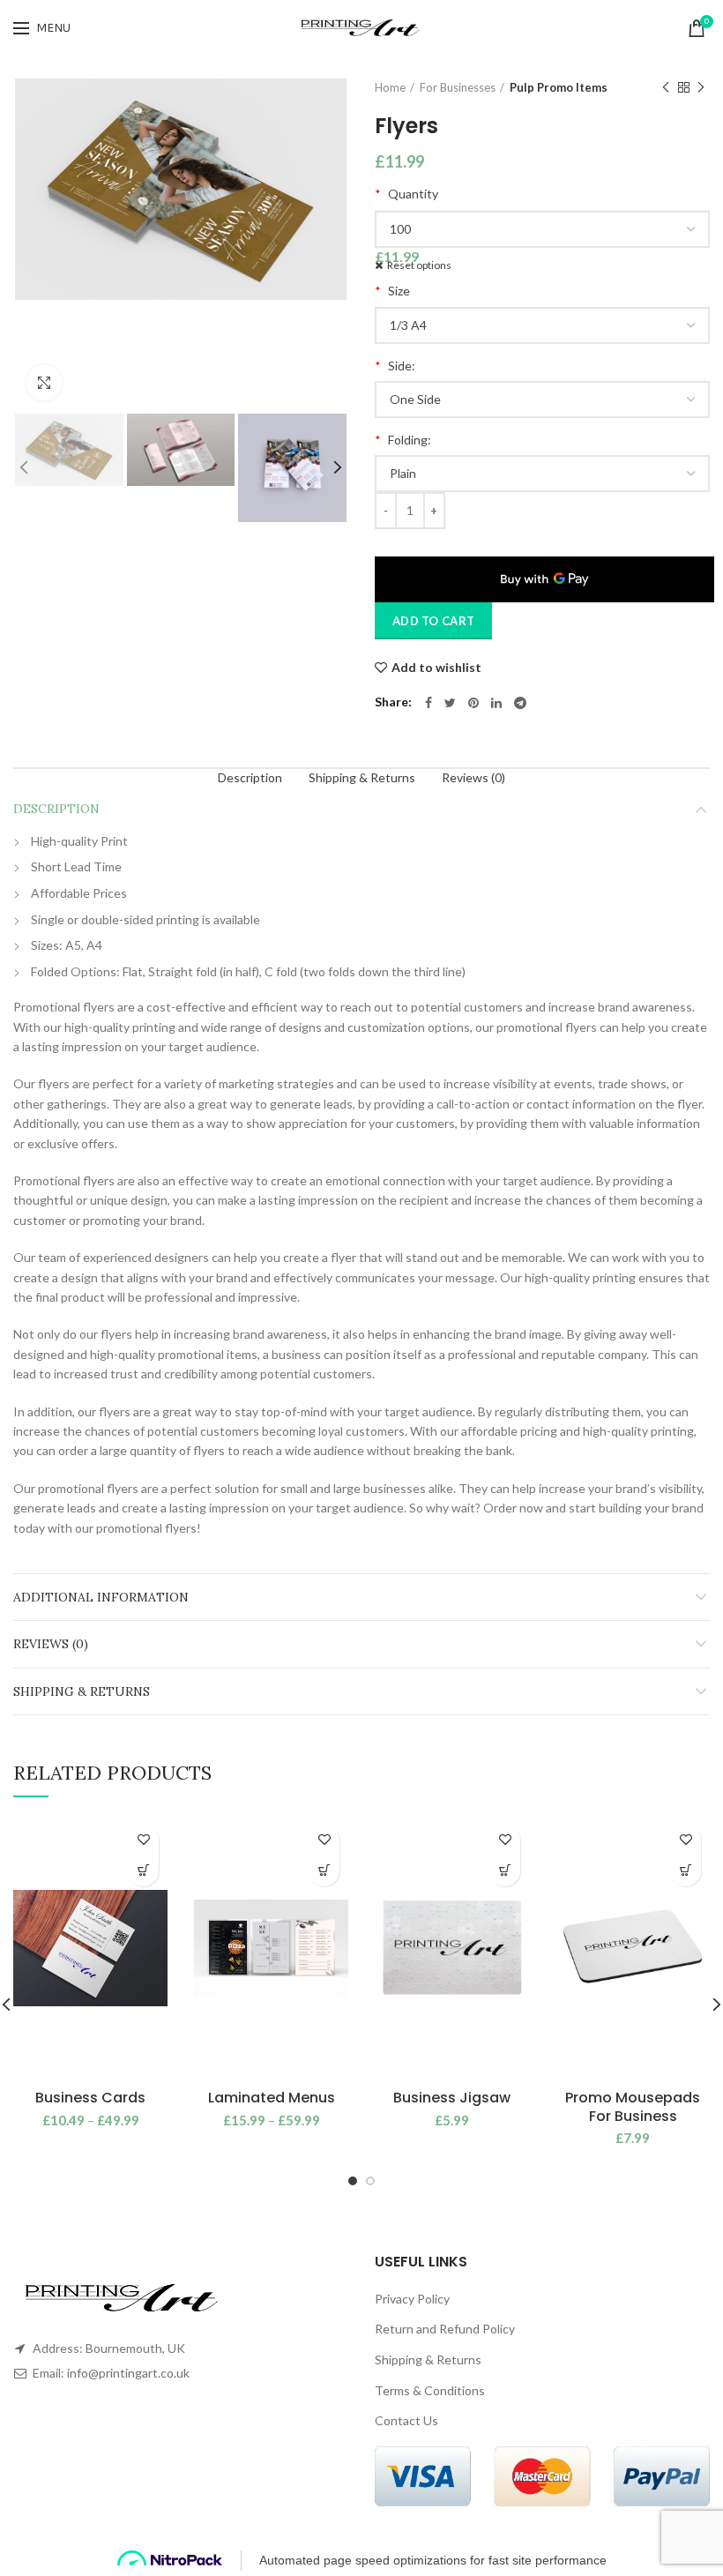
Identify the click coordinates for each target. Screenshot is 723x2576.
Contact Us (406, 2420)
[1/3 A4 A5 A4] (542, 325)
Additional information (101, 1597)
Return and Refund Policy (445, 2329)
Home (390, 87)
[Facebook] (429, 703)
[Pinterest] (473, 703)
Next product (701, 87)
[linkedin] (496, 703)
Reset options (419, 265)
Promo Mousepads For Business (633, 2108)
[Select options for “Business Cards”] (143, 1871)
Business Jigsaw (452, 2098)
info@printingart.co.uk (128, 2373)
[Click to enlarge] (44, 383)
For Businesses (458, 87)
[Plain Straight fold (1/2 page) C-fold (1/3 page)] (542, 474)
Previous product (666, 87)
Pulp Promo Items (559, 87)
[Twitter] (450, 703)
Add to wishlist (436, 668)
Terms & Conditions (430, 2390)
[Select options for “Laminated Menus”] (324, 1871)
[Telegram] (520, 703)
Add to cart (433, 621)
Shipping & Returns (362, 777)
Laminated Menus (272, 2098)
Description (250, 777)
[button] (505, 1871)
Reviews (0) (473, 777)
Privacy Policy (412, 2299)
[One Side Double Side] (542, 399)
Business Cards (90, 2098)
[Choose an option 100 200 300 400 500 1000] (542, 229)
